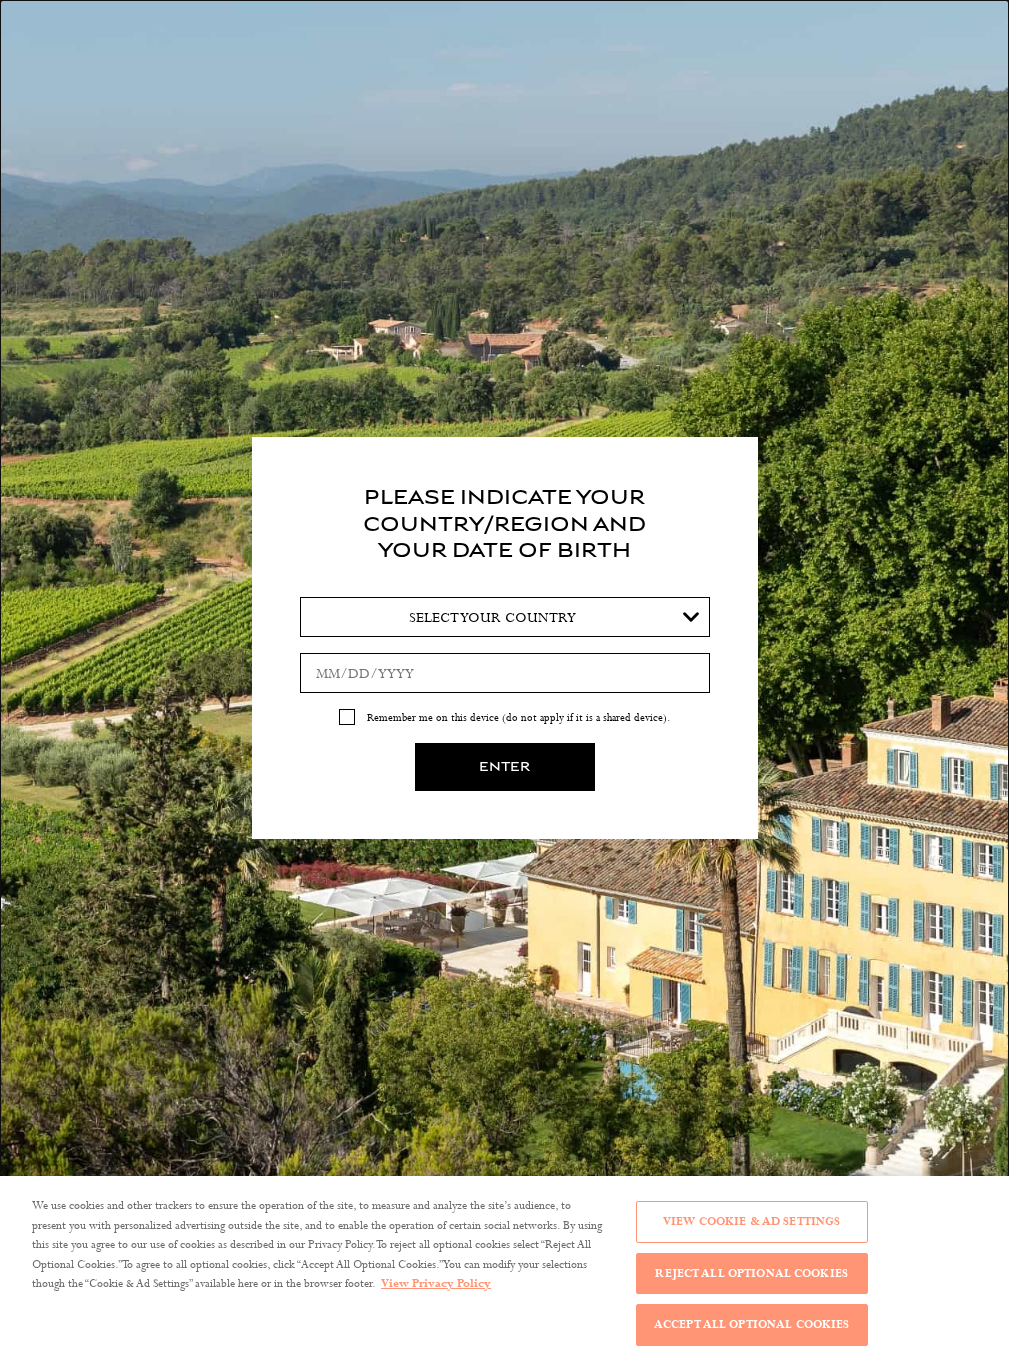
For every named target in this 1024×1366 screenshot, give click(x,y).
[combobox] (505, 617)
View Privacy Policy (436, 1283)
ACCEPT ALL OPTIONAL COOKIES (752, 1324)
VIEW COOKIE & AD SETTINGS (751, 1221)
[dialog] (504, 683)
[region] (504, 1271)
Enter (504, 767)
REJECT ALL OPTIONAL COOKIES (751, 1273)
